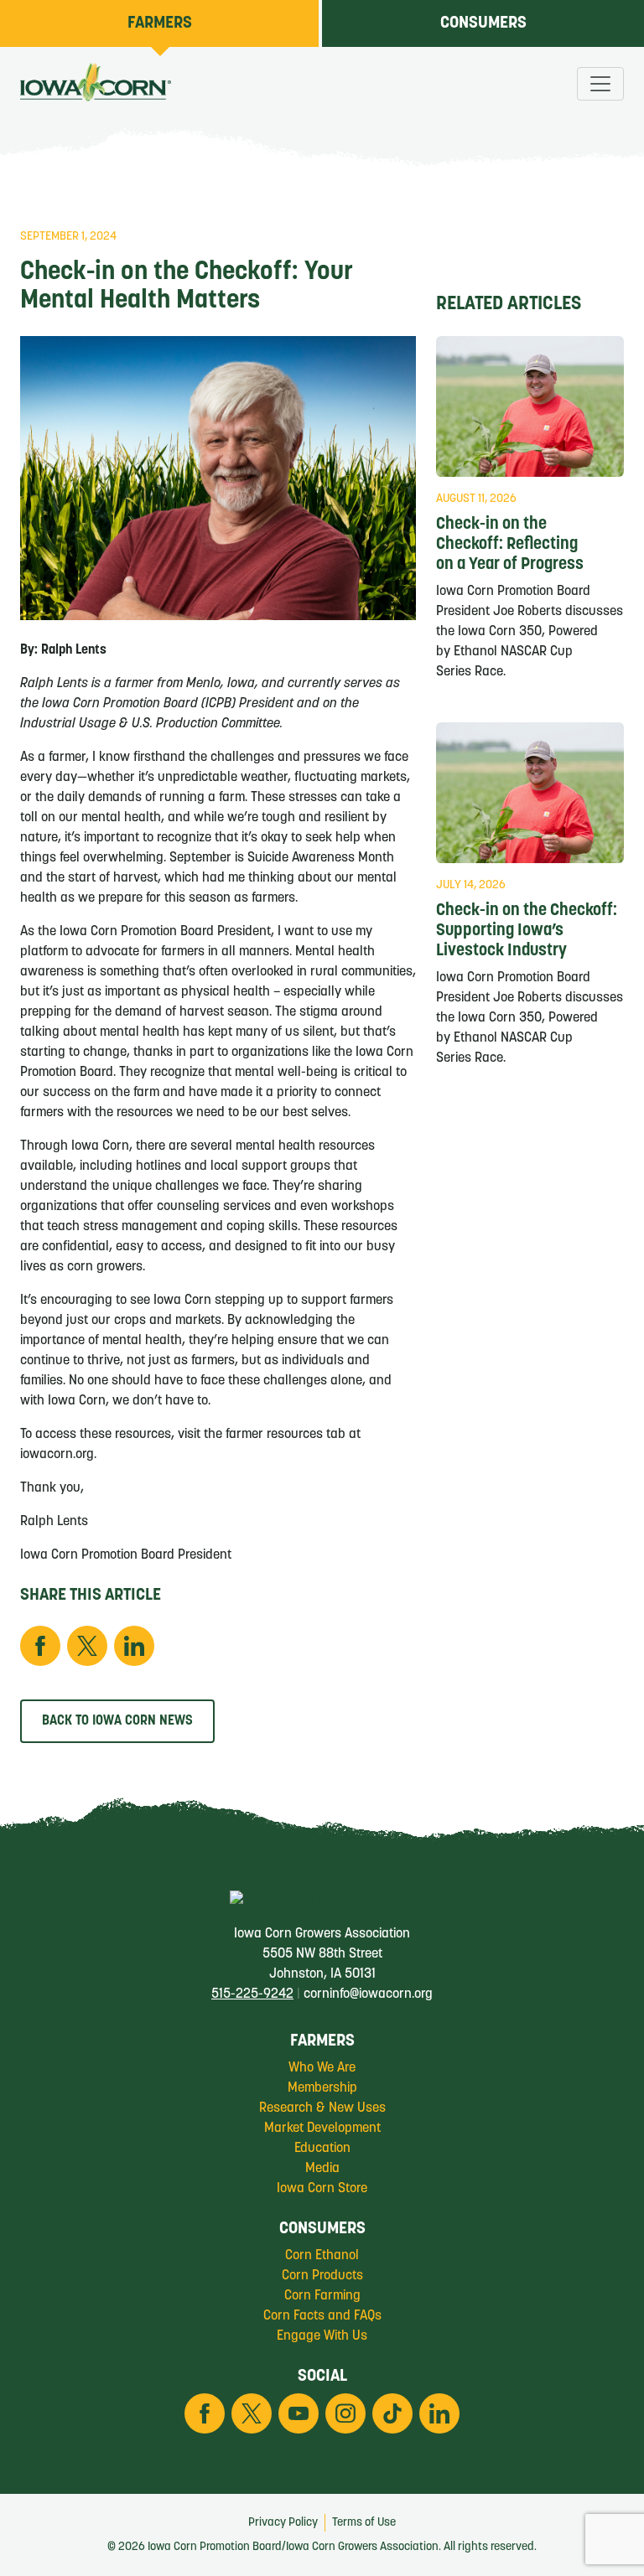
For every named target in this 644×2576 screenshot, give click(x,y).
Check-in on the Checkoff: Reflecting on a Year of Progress (510, 545)
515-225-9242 (252, 1994)
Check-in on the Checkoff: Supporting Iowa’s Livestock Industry (527, 931)
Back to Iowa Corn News (117, 1721)
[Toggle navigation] (600, 84)
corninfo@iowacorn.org (368, 1994)
